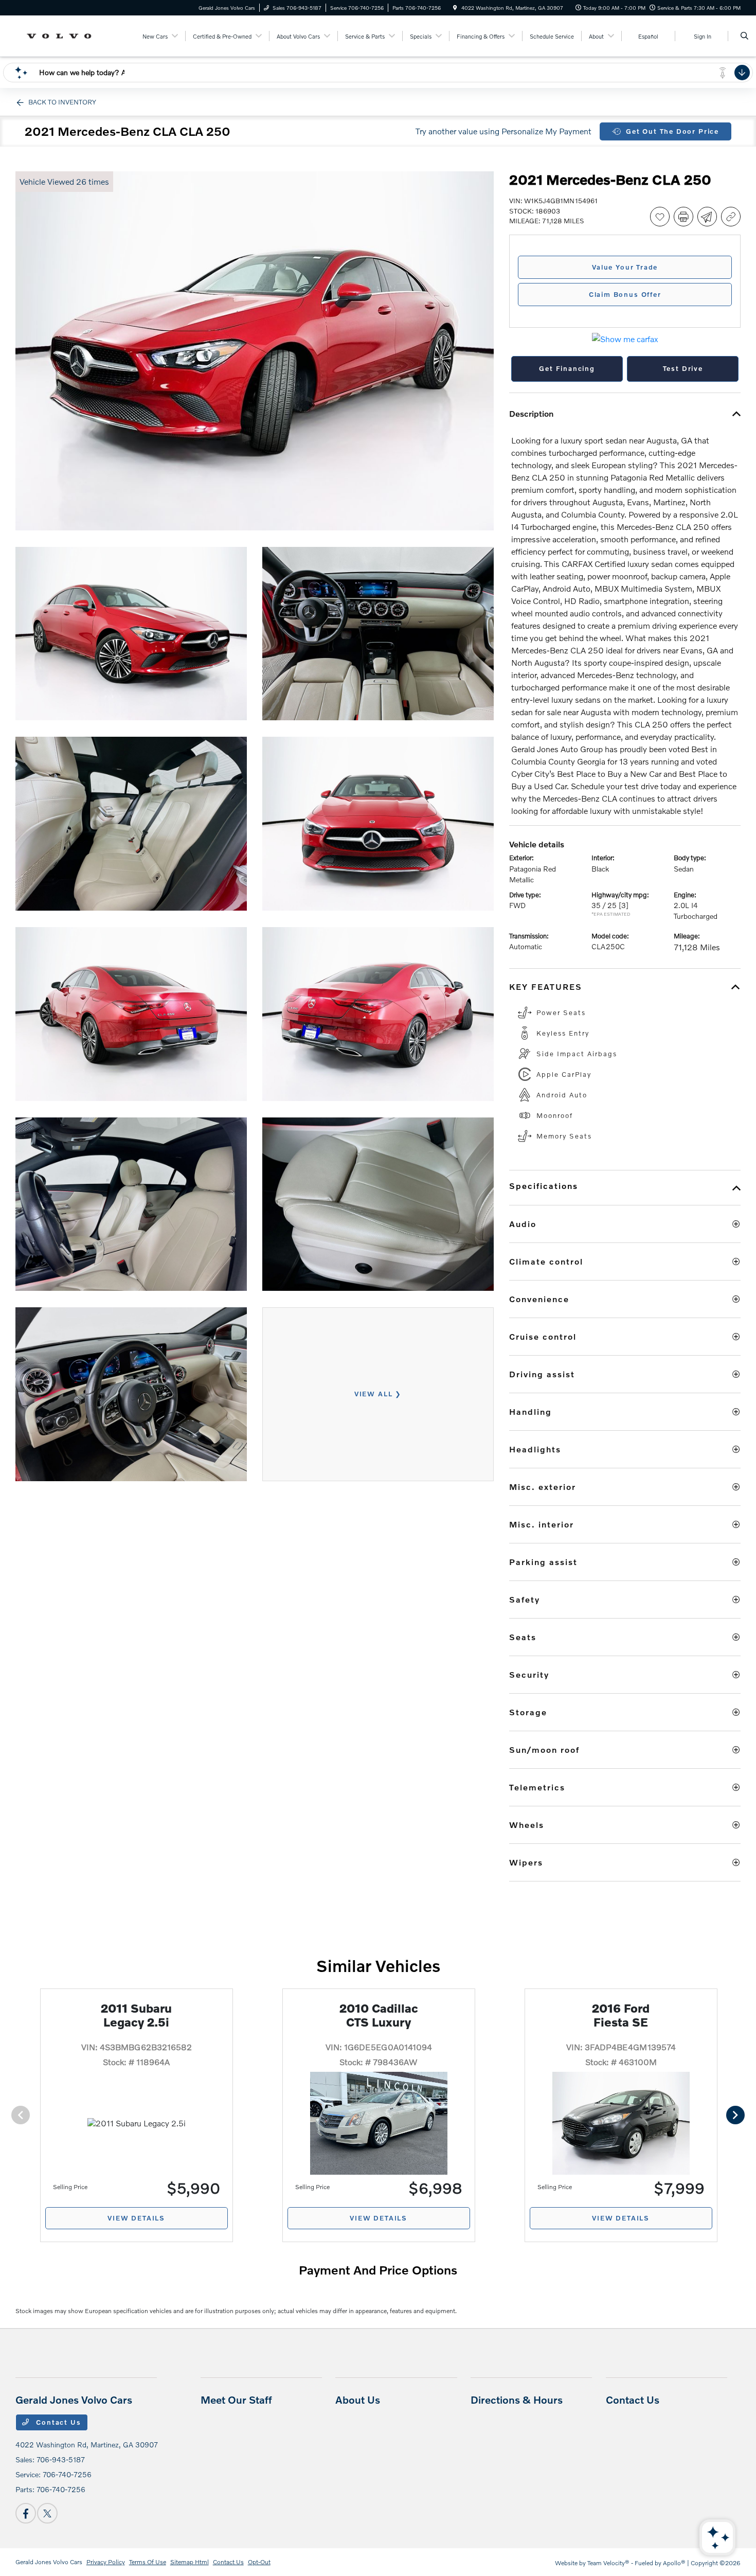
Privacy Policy (106, 2562)
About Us (358, 2400)
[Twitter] (47, 2513)
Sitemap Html (190, 2562)
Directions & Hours (517, 2400)
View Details (136, 2218)
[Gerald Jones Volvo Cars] (62, 35)
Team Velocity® (608, 2563)
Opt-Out (259, 2562)
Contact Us (58, 2422)
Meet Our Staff (236, 2400)
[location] (455, 8)
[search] (744, 36)
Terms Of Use (148, 2562)
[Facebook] (26, 2513)
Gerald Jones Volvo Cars (49, 2562)
